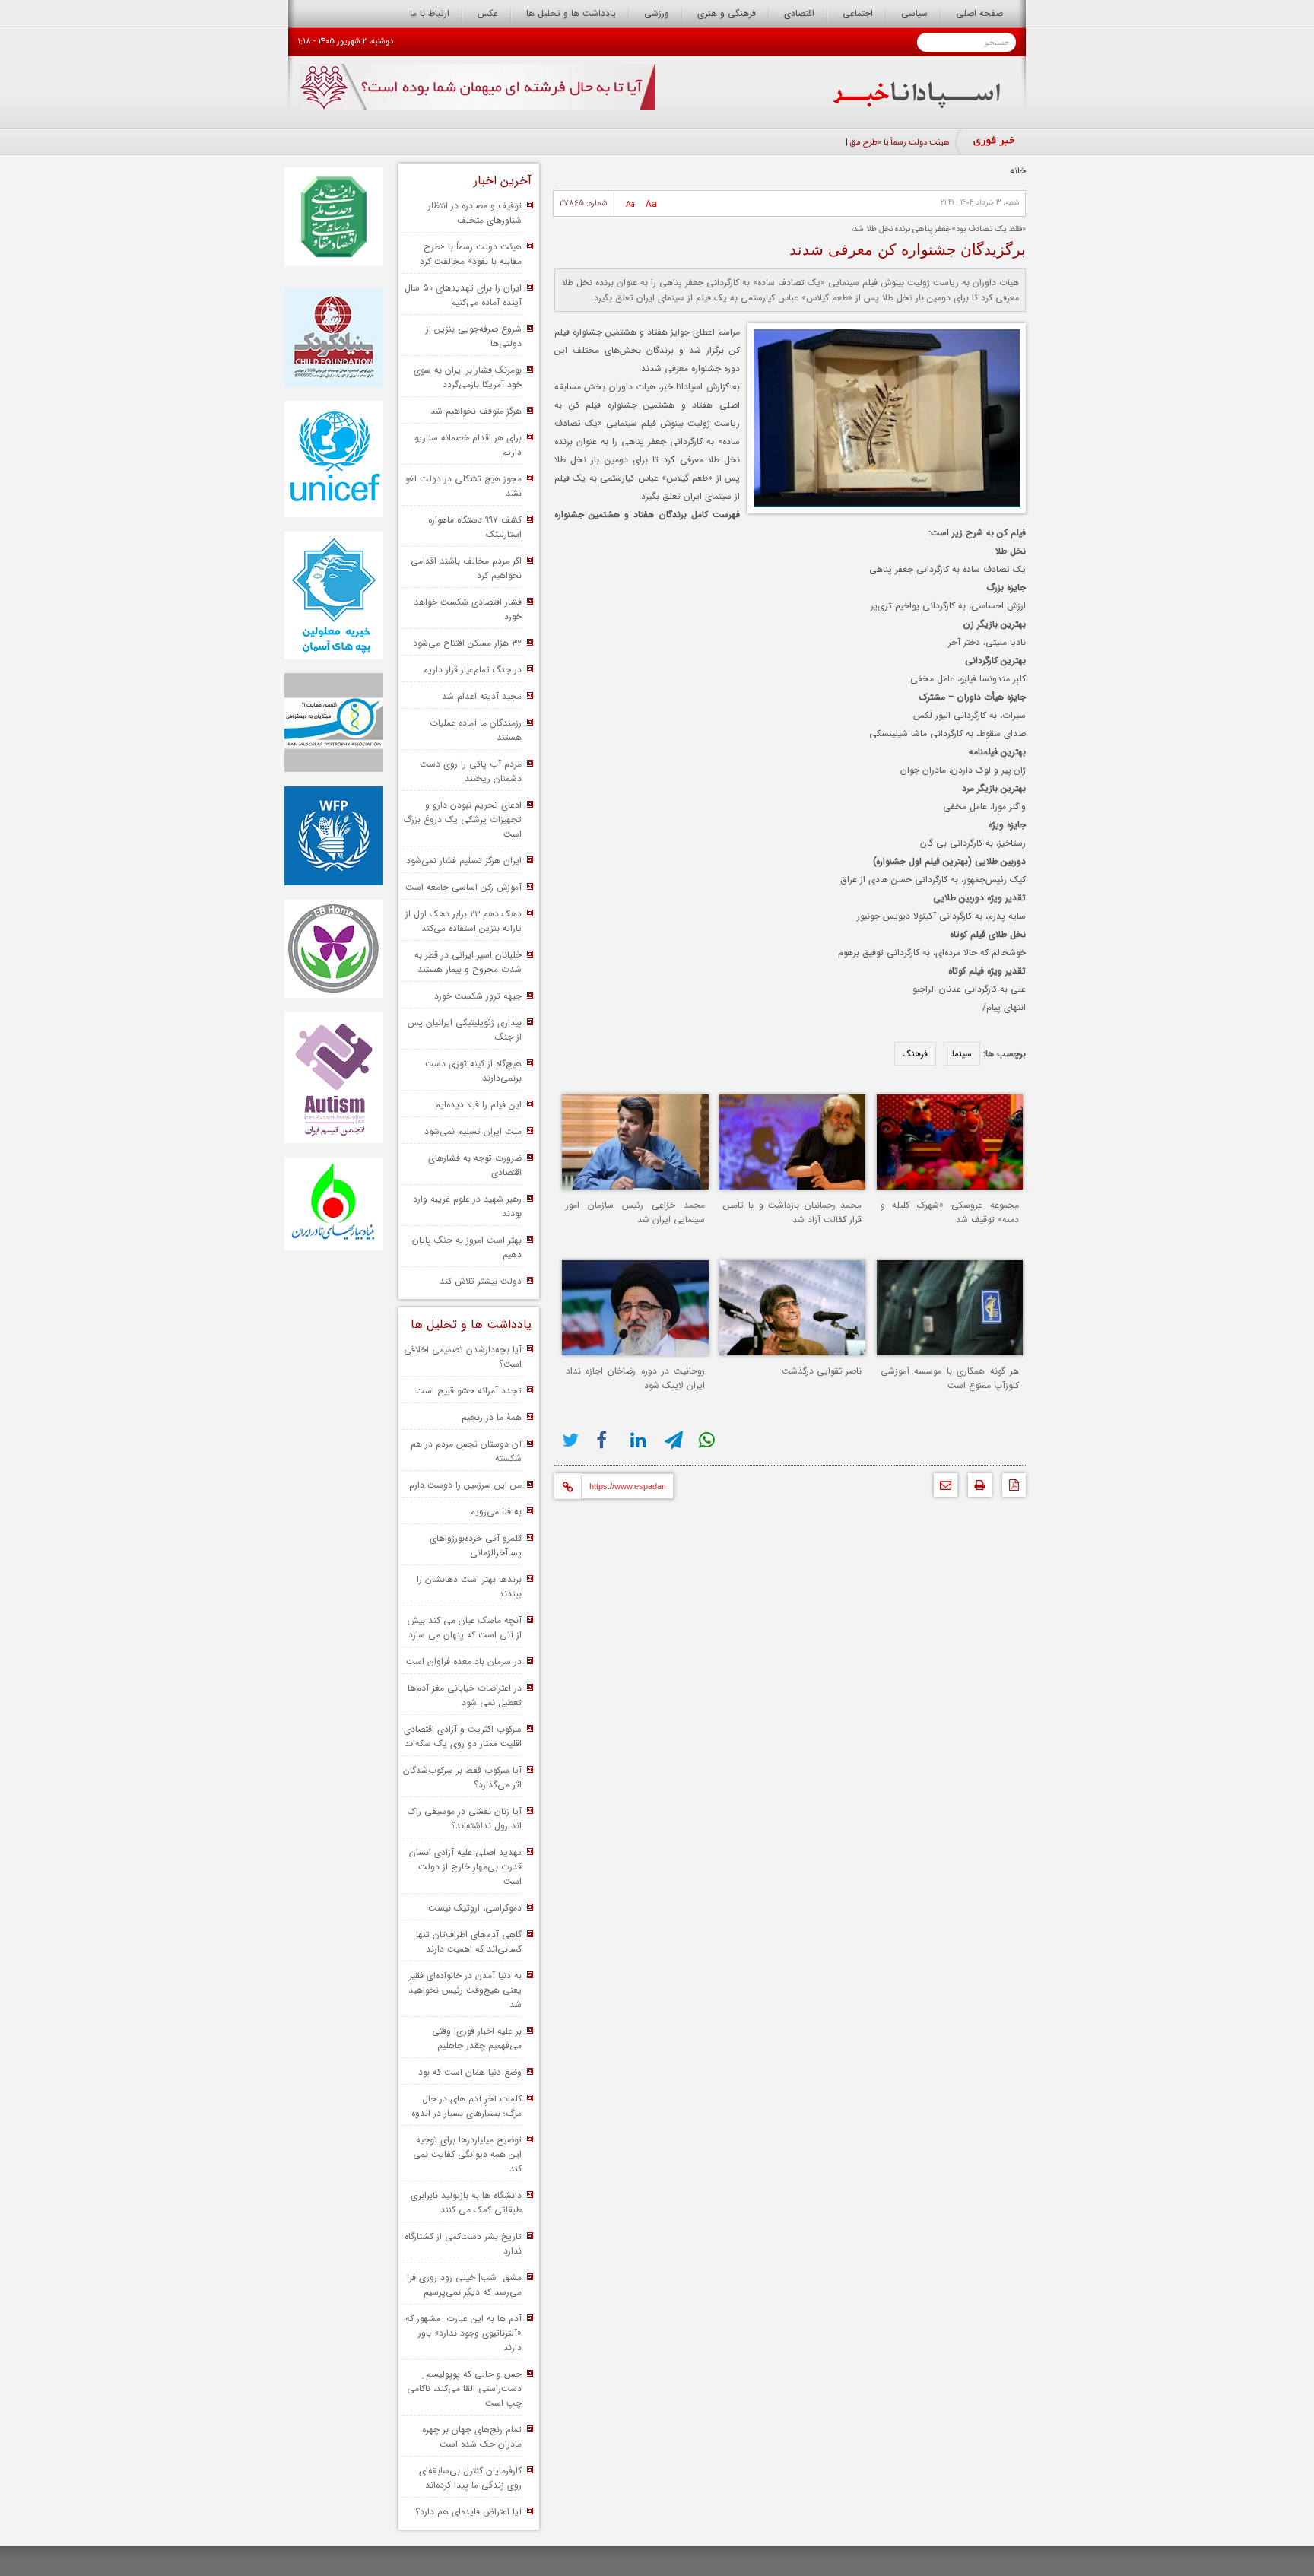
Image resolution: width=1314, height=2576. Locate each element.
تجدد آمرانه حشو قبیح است (469, 1391)
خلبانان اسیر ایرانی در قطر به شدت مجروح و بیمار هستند (468, 962)
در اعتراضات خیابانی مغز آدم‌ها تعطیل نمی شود (465, 1695)
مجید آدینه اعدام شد (482, 696)
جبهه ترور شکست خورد (478, 996)
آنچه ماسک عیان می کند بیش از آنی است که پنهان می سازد (465, 1628)
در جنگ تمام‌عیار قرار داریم (472, 670)
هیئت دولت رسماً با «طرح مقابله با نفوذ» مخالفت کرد (471, 254)
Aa (651, 204)
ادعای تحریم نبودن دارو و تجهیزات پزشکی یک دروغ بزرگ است (462, 819)
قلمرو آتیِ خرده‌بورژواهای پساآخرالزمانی (476, 1545)
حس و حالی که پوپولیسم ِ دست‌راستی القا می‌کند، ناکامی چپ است (464, 2389)
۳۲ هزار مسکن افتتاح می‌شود (467, 643)
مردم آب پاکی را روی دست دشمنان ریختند (471, 771)
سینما (962, 1054)
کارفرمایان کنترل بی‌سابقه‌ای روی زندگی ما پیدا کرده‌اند (470, 2478)
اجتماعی (858, 13)
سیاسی (914, 13)
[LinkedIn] (640, 1440)
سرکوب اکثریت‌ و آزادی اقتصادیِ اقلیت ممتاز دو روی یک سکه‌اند (463, 1736)
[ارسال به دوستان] (942, 1489)
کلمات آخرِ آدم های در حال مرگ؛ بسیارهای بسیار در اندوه (467, 2106)
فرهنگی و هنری (727, 13)
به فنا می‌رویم (496, 1512)
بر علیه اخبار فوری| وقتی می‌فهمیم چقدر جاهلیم (477, 2038)
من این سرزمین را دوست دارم (465, 1485)
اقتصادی (799, 13)
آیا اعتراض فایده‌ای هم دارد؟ (468, 2512)
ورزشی (657, 13)
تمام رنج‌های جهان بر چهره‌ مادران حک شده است (472, 2437)
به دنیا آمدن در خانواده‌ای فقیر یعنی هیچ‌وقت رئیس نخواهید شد (465, 1990)
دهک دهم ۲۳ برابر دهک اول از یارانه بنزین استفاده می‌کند (463, 921)
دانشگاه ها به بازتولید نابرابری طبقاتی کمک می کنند (466, 2203)
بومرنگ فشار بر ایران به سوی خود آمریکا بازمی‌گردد (468, 377)
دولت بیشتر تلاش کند (481, 1281)
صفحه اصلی (979, 13)
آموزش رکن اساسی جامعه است (463, 887)
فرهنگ (915, 1054)
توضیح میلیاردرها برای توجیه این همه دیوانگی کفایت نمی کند (467, 2154)
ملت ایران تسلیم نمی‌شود (473, 1131)
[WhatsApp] (708, 1440)
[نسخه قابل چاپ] (976, 1489)
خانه (1018, 171)
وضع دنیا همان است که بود (470, 2072)
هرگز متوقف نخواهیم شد (476, 411)
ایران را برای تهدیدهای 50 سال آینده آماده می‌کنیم (463, 295)
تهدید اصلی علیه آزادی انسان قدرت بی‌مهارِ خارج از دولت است (465, 1867)
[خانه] (917, 105)
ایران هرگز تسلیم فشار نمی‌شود (464, 861)
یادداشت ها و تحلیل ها (571, 13)
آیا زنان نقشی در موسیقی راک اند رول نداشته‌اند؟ (465, 1818)
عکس (488, 13)
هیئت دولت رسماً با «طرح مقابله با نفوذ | (882, 143)
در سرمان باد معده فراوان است (464, 1661)
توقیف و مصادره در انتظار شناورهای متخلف (475, 213)
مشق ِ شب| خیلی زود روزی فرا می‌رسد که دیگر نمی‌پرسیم (464, 2285)
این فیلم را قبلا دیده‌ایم (478, 1105)
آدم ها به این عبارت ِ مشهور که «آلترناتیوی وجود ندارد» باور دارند (463, 2333)
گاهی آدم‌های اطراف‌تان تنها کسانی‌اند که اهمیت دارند (469, 1942)
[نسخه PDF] (1010, 1489)
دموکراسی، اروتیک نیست (475, 1908)
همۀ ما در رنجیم (492, 1417)
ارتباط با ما (430, 13)
